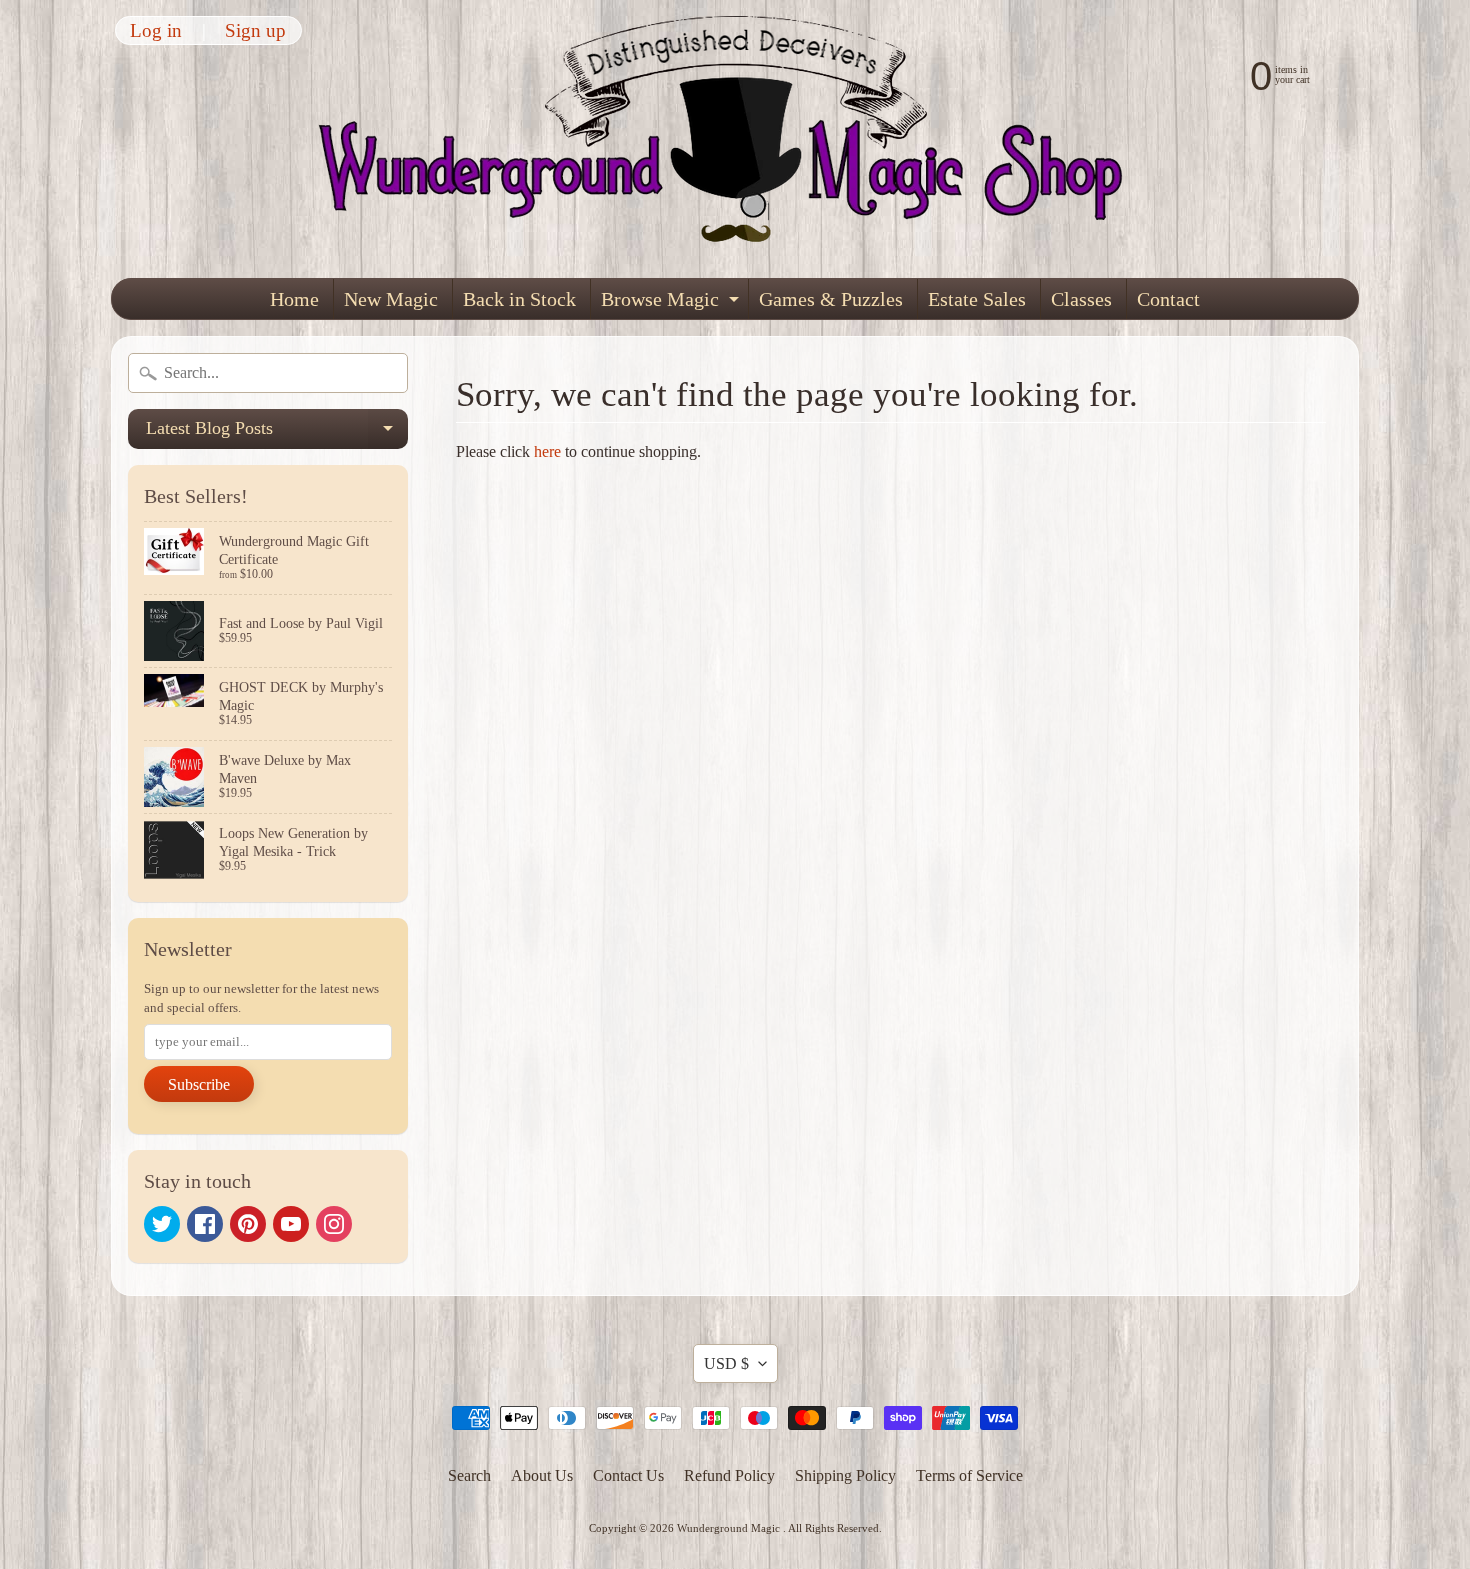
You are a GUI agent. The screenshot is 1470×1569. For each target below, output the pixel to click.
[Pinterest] (248, 1224)
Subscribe (199, 1084)
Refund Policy (729, 1475)
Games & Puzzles (831, 299)
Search (469, 1475)
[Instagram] (334, 1224)
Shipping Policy (845, 1475)
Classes (1081, 299)
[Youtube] (291, 1224)
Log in (156, 30)
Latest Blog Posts (277, 433)
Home (294, 299)
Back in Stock (519, 299)
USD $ (726, 1363)
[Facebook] (205, 1224)
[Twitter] (162, 1224)
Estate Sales (977, 299)
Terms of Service (969, 1475)
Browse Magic (672, 303)
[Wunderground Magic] (736, 139)
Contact (1168, 299)
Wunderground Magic (730, 1528)
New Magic (391, 299)
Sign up (255, 30)
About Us (542, 1475)
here (547, 451)
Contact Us (628, 1475)
